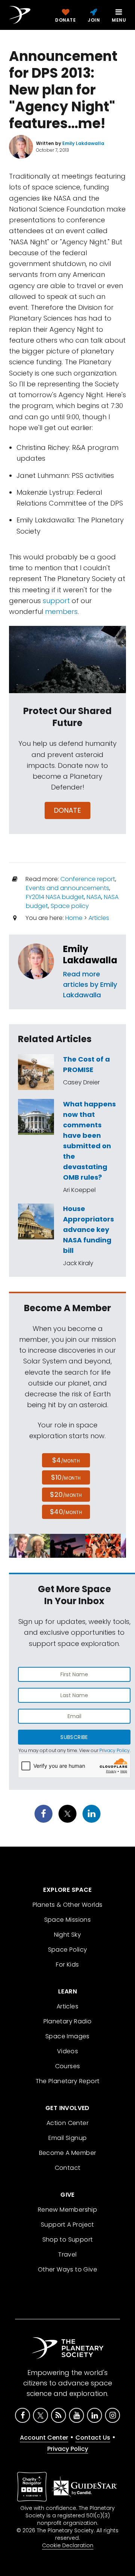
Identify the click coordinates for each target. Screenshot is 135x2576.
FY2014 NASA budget (55, 897)
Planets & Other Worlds (68, 1905)
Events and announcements (67, 888)
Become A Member (68, 2153)
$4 (66, 1460)
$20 (66, 1494)
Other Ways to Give (67, 2269)
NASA (94, 897)
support (56, 601)
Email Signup (68, 2138)
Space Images (67, 2036)
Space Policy (68, 1950)
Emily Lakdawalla (90, 955)
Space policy (70, 906)
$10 (66, 1477)
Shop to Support (68, 2240)
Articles (99, 918)
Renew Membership (67, 2210)
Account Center (44, 2438)
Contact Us (93, 2438)
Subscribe (74, 1737)
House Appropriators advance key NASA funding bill (88, 1230)
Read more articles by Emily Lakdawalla (90, 984)
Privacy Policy (115, 1750)
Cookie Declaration (68, 2545)
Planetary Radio (68, 2021)
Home (74, 918)
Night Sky (68, 1935)
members (61, 611)
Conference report (88, 879)
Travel (67, 2254)
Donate (68, 810)
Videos (67, 2051)
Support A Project (67, 2225)
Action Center (67, 2123)
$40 (66, 1512)
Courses (68, 2066)
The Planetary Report (68, 2081)
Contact (68, 2168)
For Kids (67, 1965)
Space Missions (68, 1920)
